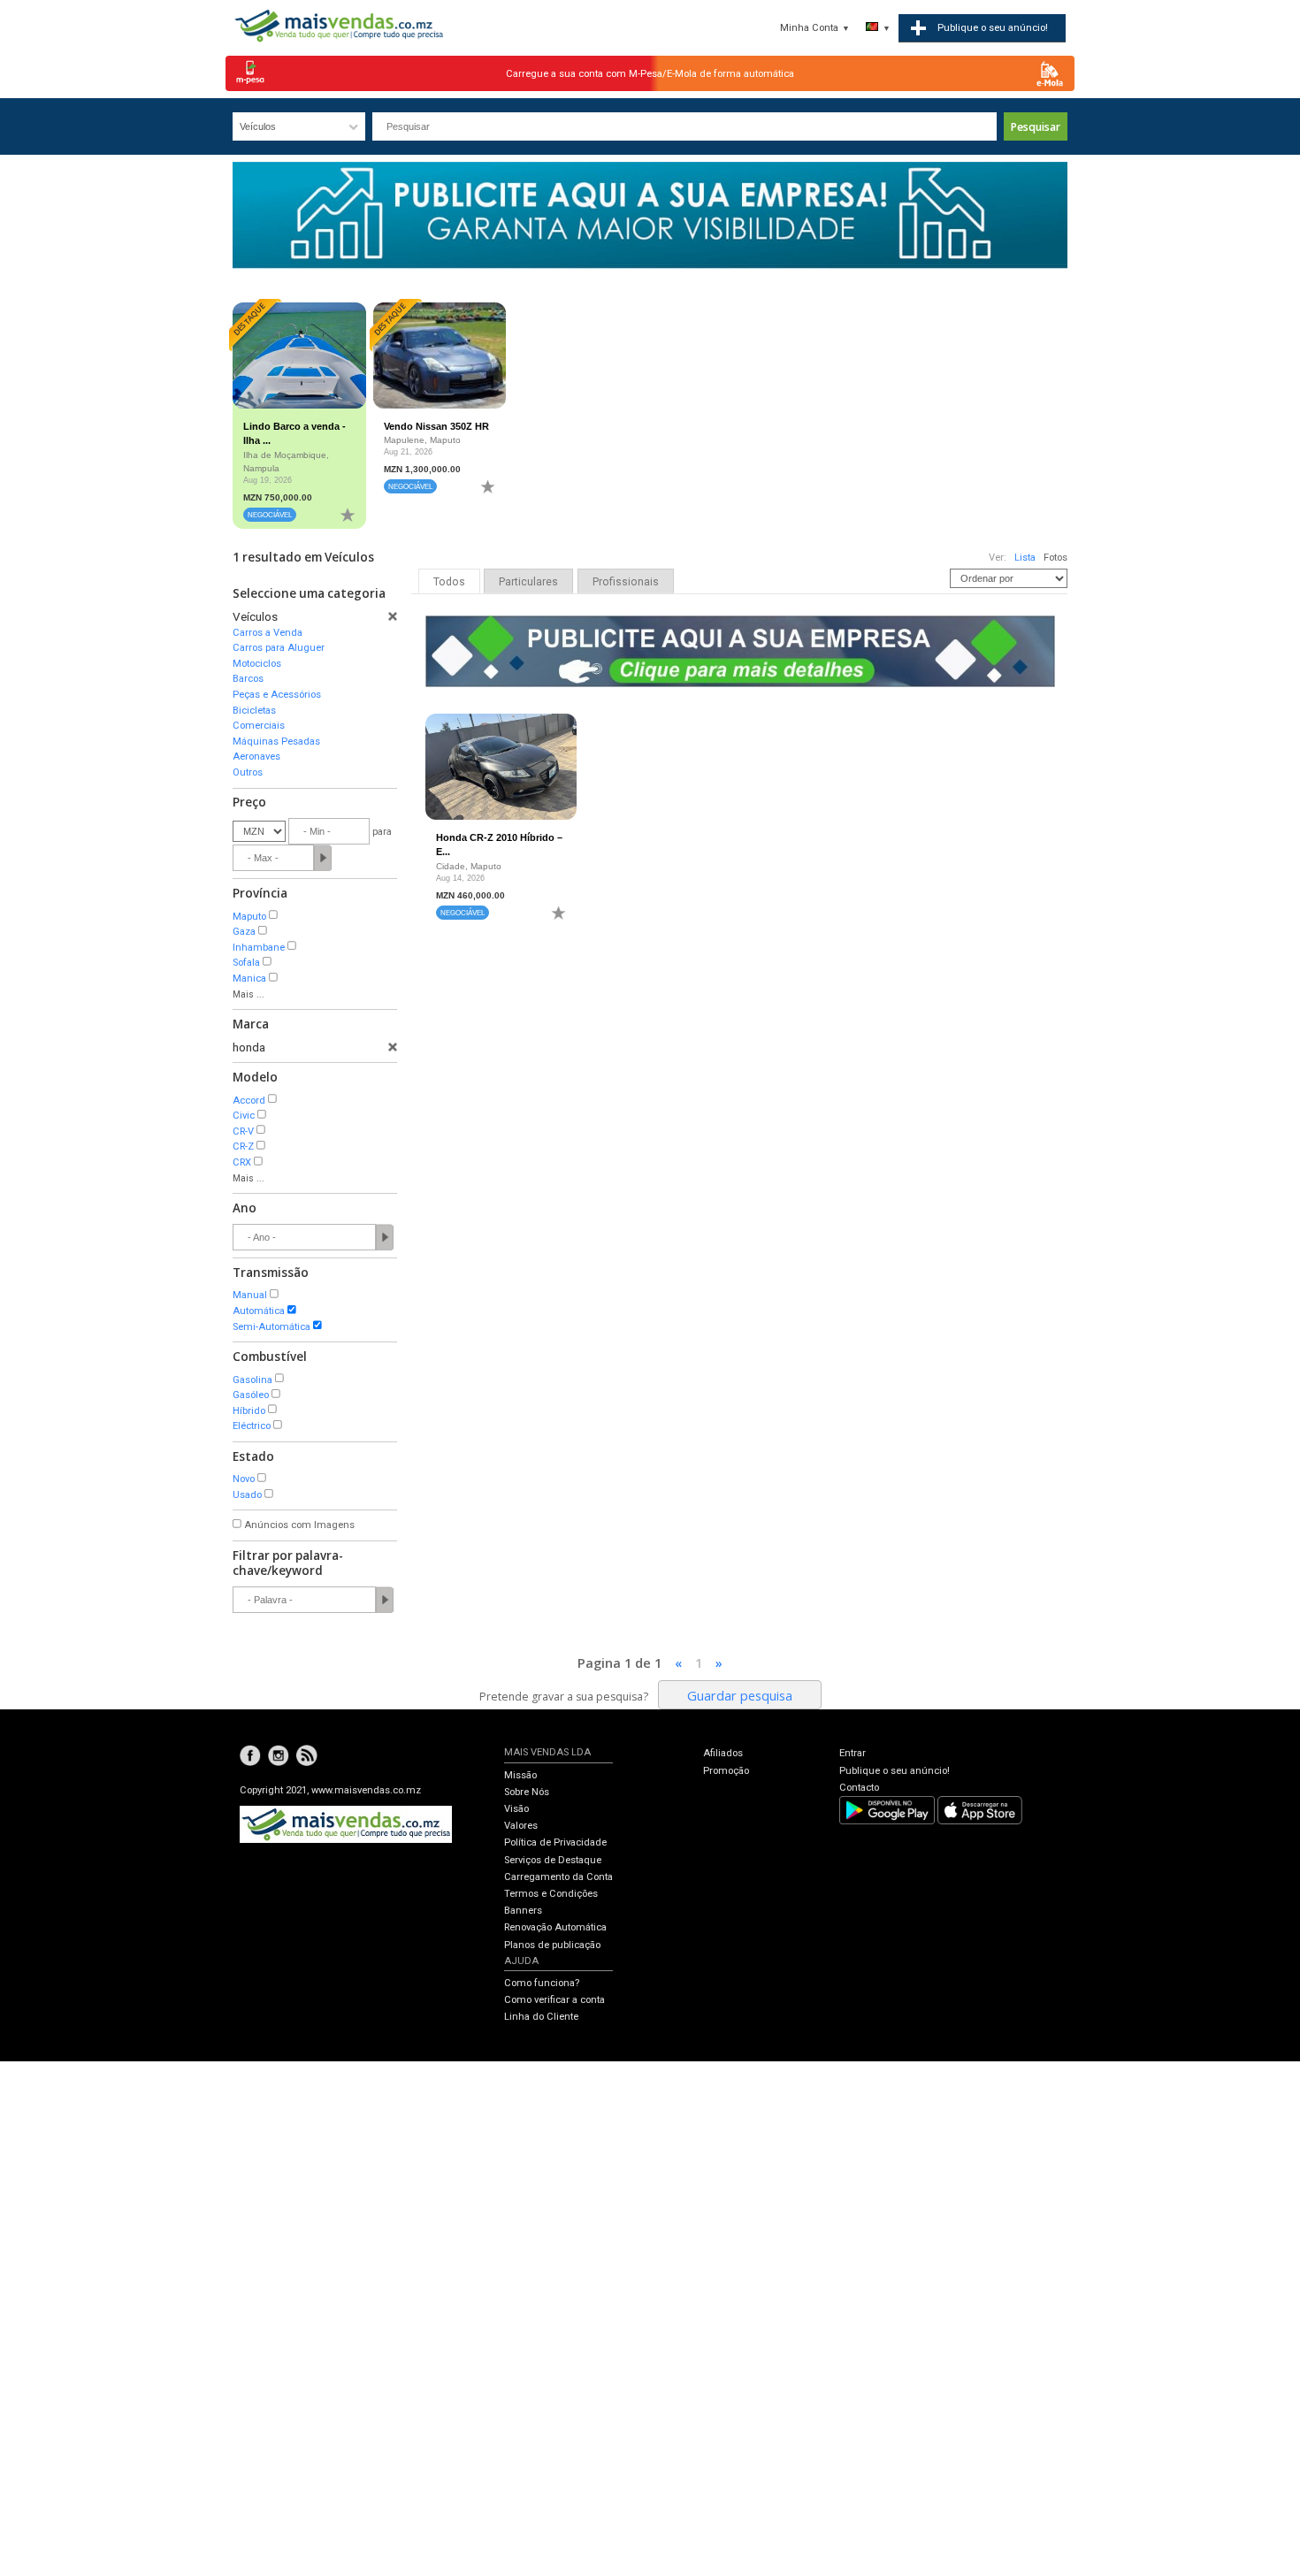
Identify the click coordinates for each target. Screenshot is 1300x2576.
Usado (247, 1495)
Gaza (244, 932)
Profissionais (626, 582)
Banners (523, 1911)
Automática (259, 1311)
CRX (242, 1162)
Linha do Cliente (541, 2017)
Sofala (246, 963)
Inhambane (259, 948)
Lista (1025, 558)
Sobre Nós (527, 1792)
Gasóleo (251, 1395)
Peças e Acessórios (277, 695)
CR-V (243, 1131)
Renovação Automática (555, 1927)
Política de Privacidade (555, 1842)
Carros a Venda (268, 633)
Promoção (726, 1771)
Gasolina (252, 1380)
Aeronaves (256, 757)
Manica (249, 978)
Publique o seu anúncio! (895, 1771)
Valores (521, 1826)
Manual (250, 1295)
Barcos (248, 679)
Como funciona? (542, 1983)
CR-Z (243, 1147)
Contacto (859, 1788)
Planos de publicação (552, 1945)
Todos (449, 582)
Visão (516, 1809)
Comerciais (259, 726)
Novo (244, 1479)
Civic (244, 1116)
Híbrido (249, 1411)
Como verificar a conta (554, 2000)
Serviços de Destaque (553, 1860)
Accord (249, 1101)
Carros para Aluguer (279, 648)
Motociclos (257, 664)
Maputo (249, 917)
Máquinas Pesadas (276, 741)
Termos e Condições (551, 1894)
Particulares (528, 582)
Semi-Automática (271, 1327)
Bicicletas (254, 711)
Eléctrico (252, 1426)
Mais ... (249, 994)
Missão (520, 1775)
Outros (248, 772)
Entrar (853, 1753)
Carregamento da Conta (558, 1877)
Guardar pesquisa (740, 1695)
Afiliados (723, 1753)
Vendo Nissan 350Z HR (436, 426)
